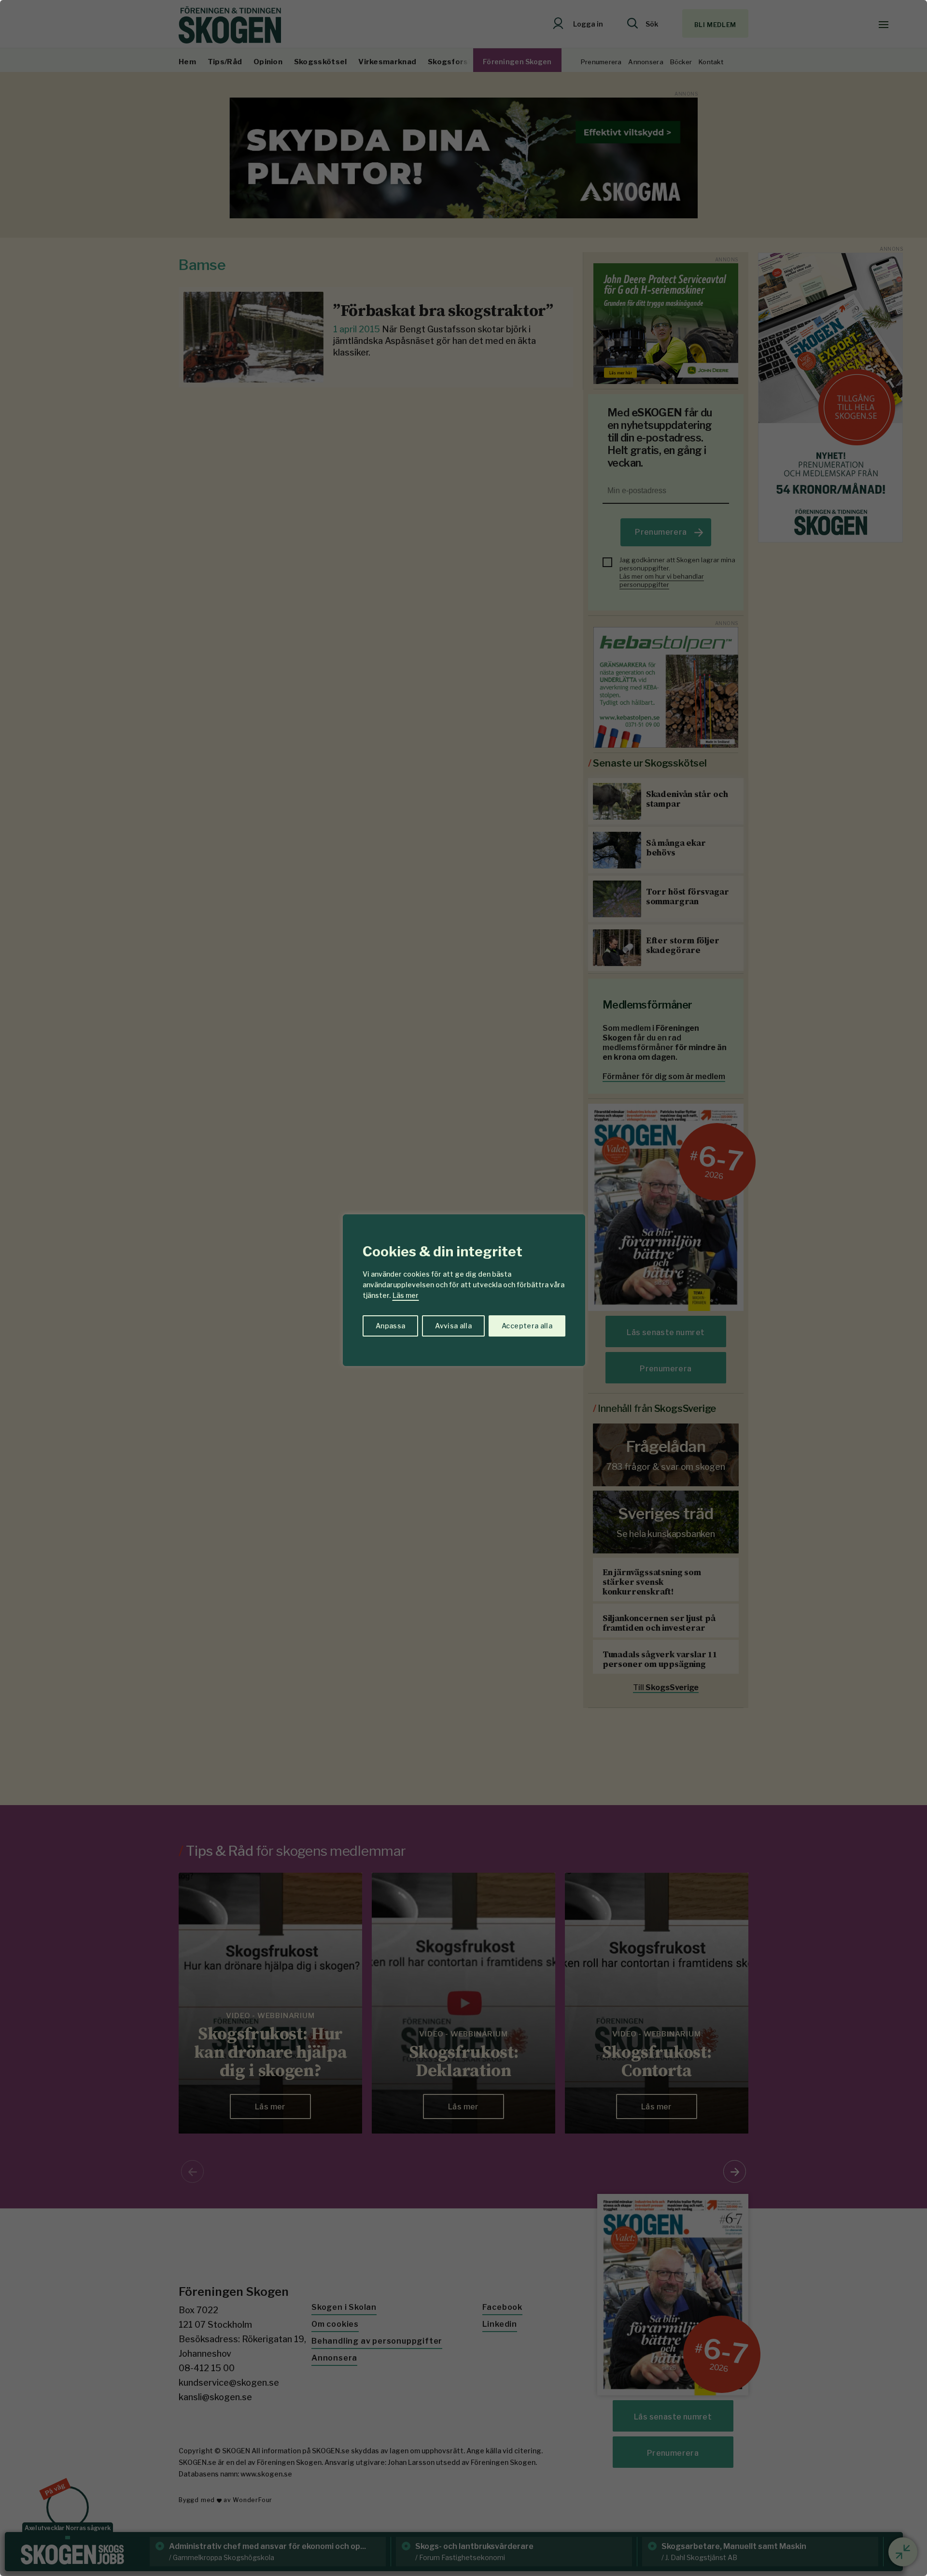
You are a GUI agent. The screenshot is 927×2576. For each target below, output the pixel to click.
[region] (463, 1288)
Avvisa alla (453, 1326)
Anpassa (390, 1326)
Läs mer (406, 1295)
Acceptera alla (527, 1326)
